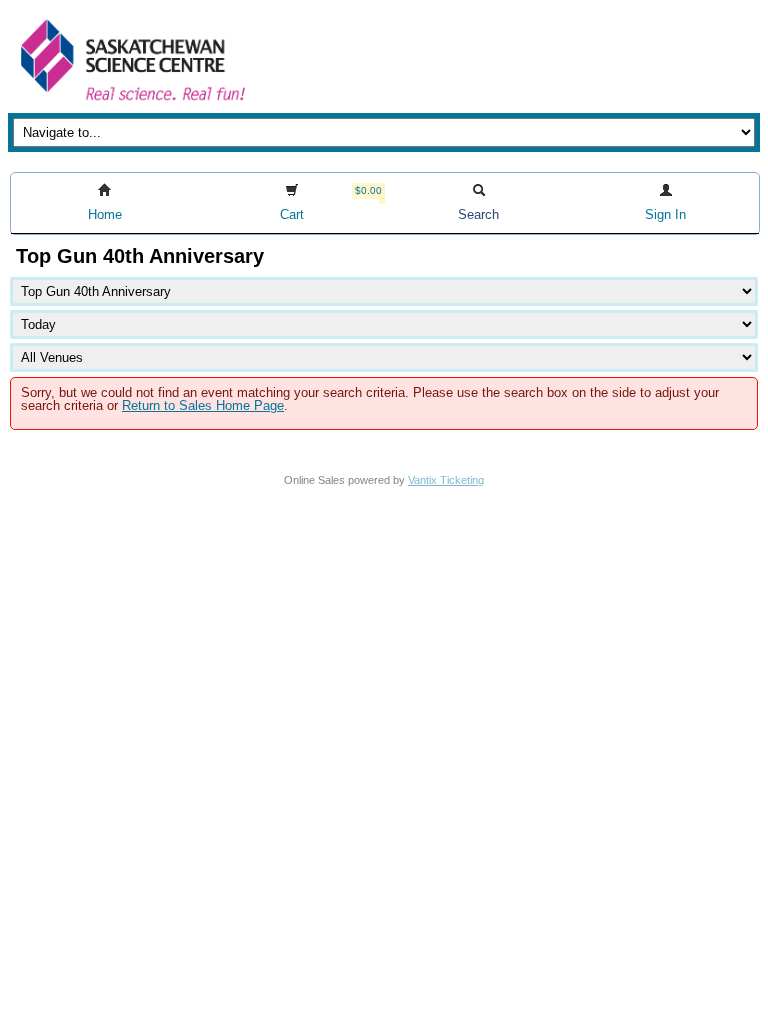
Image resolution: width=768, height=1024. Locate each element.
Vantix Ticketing (446, 480)
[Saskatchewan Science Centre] (131, 102)
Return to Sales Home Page (203, 405)
